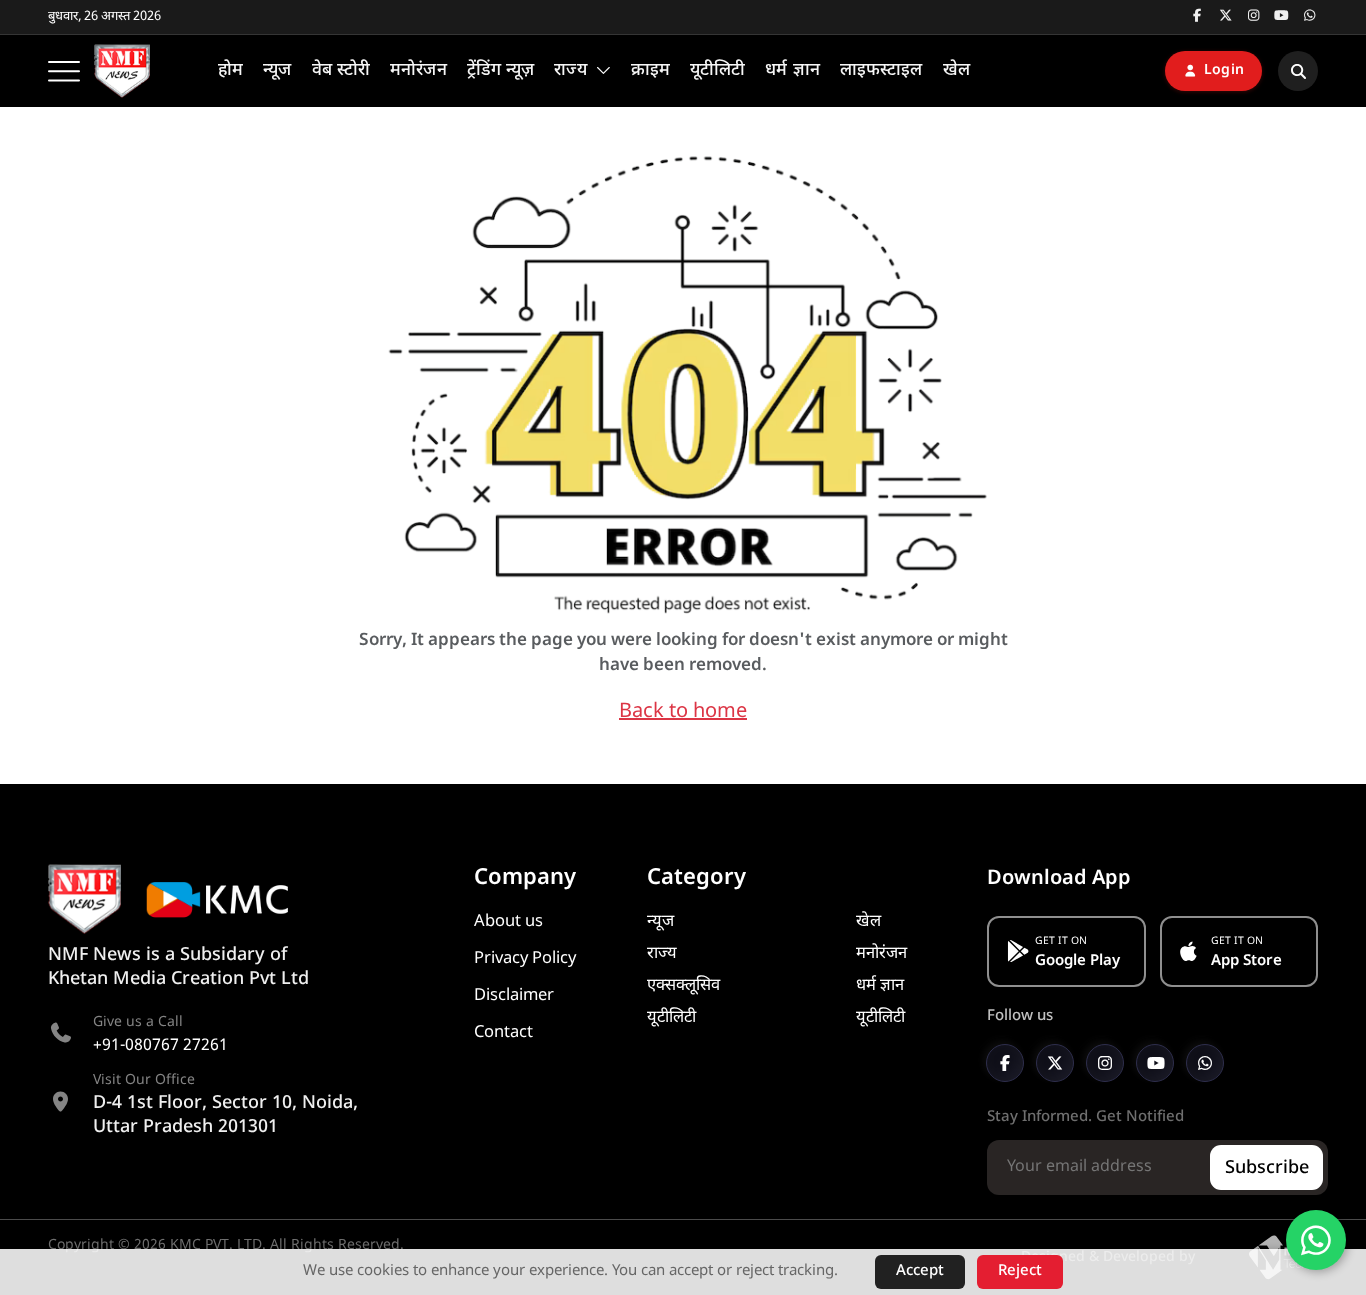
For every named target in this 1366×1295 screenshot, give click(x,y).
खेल (868, 922)
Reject (1020, 1271)
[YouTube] (1155, 1063)
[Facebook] (1005, 1063)
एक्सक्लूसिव (683, 986)
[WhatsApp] (1205, 1063)
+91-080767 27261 (160, 1046)
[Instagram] (1105, 1063)
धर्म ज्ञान (880, 986)
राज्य (662, 954)
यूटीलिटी (671, 1018)
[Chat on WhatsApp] (1316, 1240)
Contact (503, 1033)
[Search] (1298, 71)
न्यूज (660, 922)
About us (508, 922)
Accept (920, 1271)
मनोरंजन (881, 954)
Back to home (683, 712)
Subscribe (1267, 1168)
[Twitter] (1055, 1063)
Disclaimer (514, 996)
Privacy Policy (525, 959)
